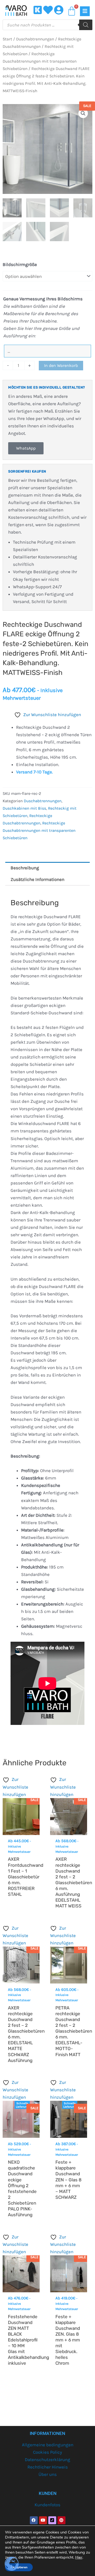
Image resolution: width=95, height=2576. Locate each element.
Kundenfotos (47, 2505)
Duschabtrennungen (35, 39)
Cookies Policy (47, 2452)
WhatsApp (26, 448)
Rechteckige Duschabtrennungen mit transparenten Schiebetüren (40, 61)
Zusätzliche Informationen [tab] (37, 879)
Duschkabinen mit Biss (24, 808)
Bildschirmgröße (20, 264)
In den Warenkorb (61, 365)
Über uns (48, 2474)
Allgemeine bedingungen (48, 2445)
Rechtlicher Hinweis (48, 2467)
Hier (79, 2557)
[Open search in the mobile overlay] (47, 25)
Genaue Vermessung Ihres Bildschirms (43, 299)
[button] (83, 113)
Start (7, 39)
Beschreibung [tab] (25, 868)
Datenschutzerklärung (47, 2460)
